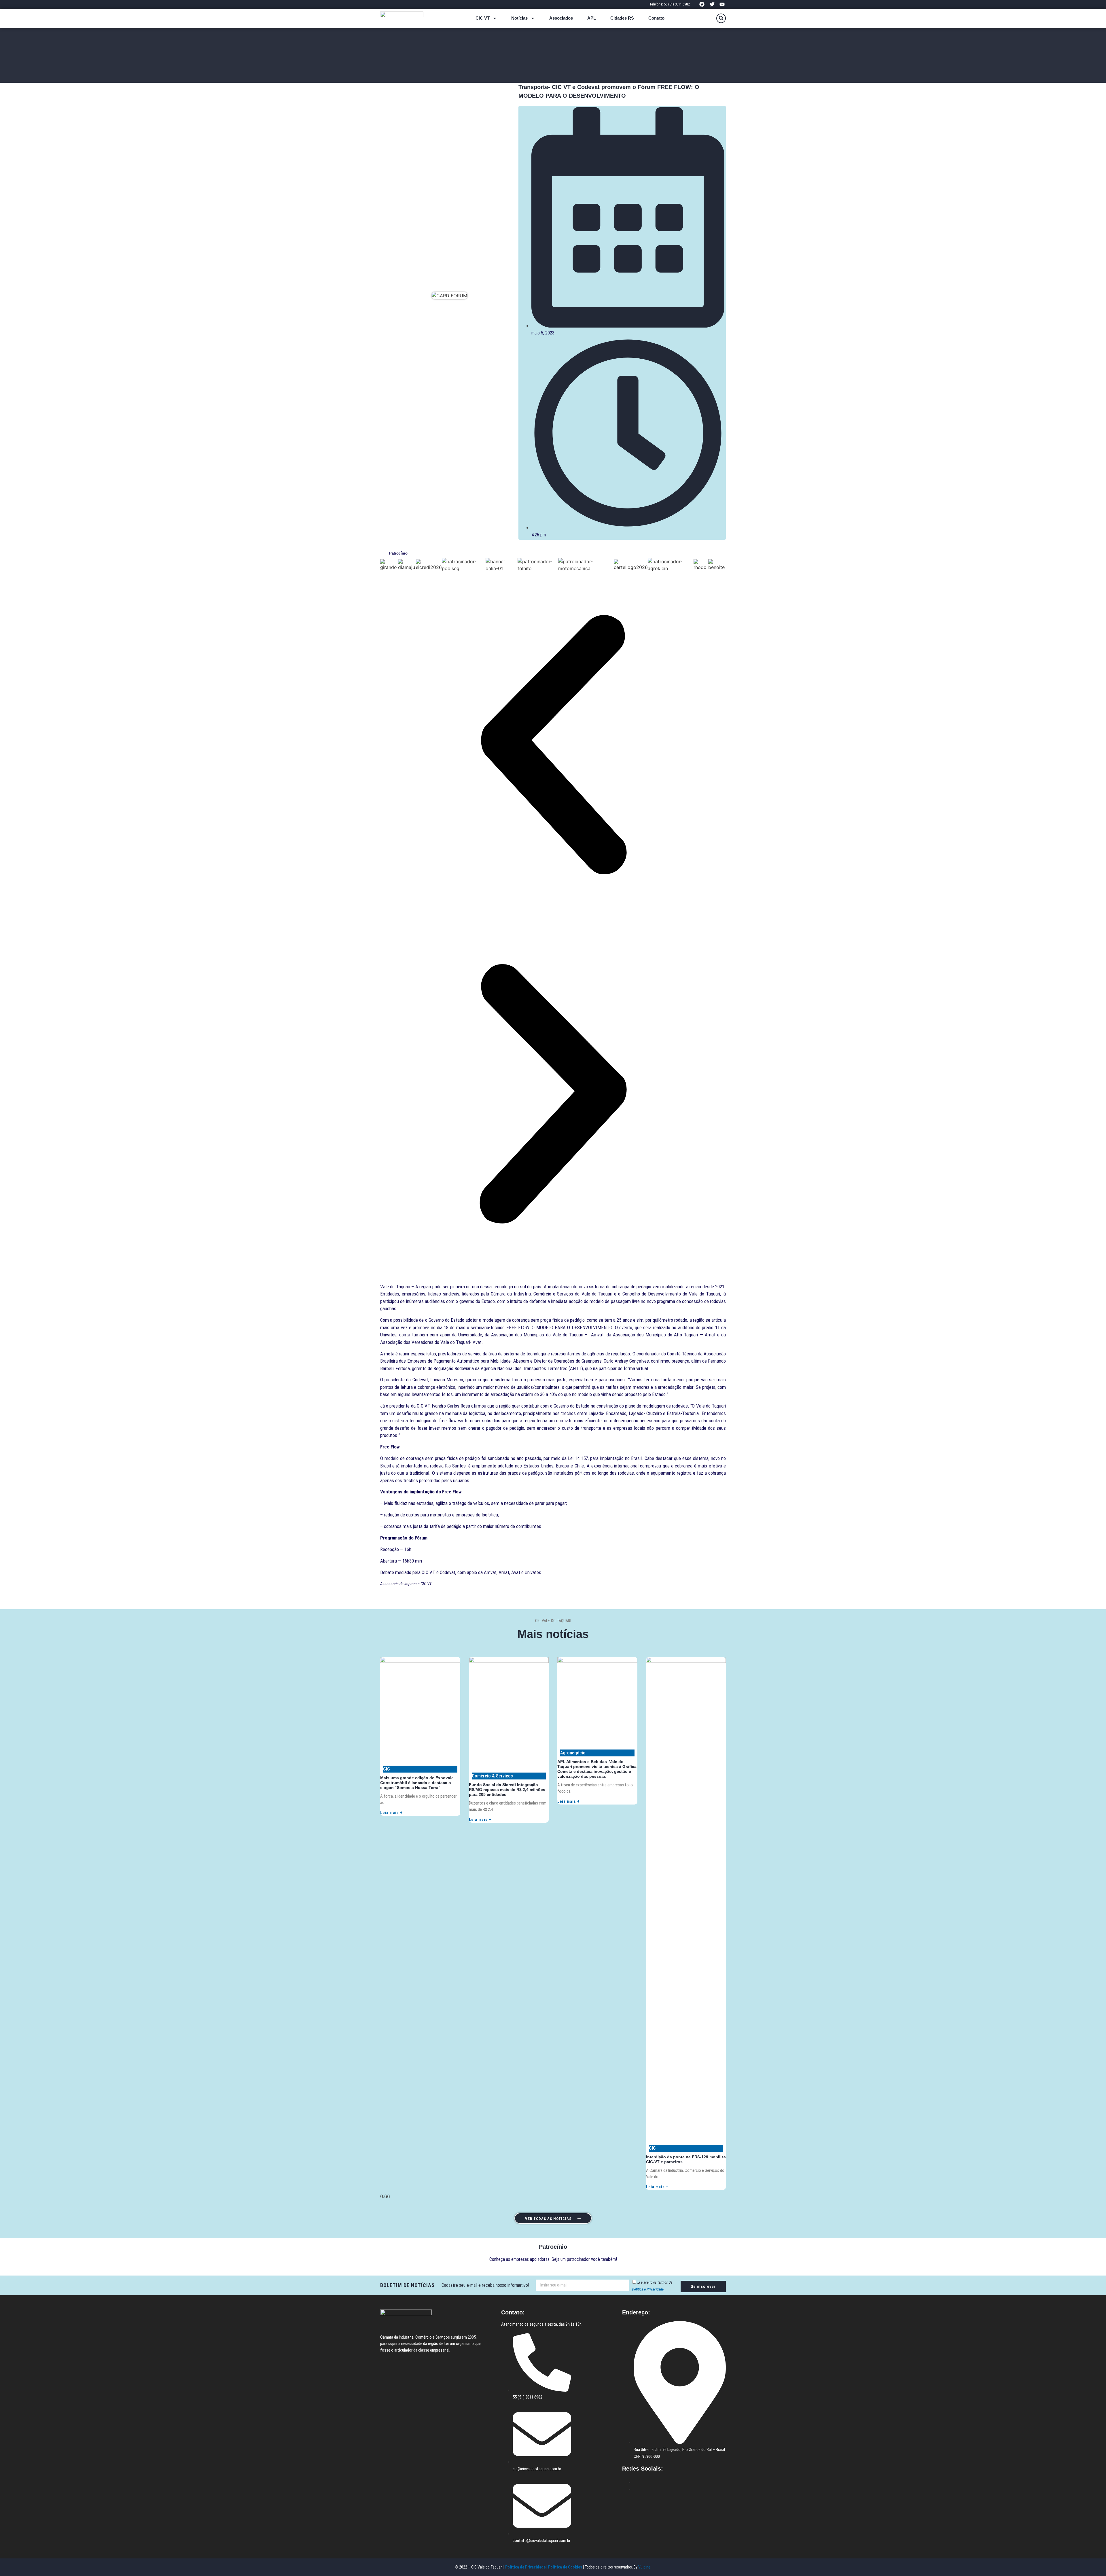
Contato (656, 18)
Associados (561, 18)
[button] (721, 18)
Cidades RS (622, 18)
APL (592, 18)
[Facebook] (702, 4)
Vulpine (645, 2567)
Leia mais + (391, 1813)
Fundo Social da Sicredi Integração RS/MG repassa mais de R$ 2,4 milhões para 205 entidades (507, 1790)
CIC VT (483, 18)
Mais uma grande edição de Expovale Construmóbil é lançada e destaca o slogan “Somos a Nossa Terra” (417, 1783)
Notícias (519, 18)
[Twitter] (712, 4)
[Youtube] (722, 4)
